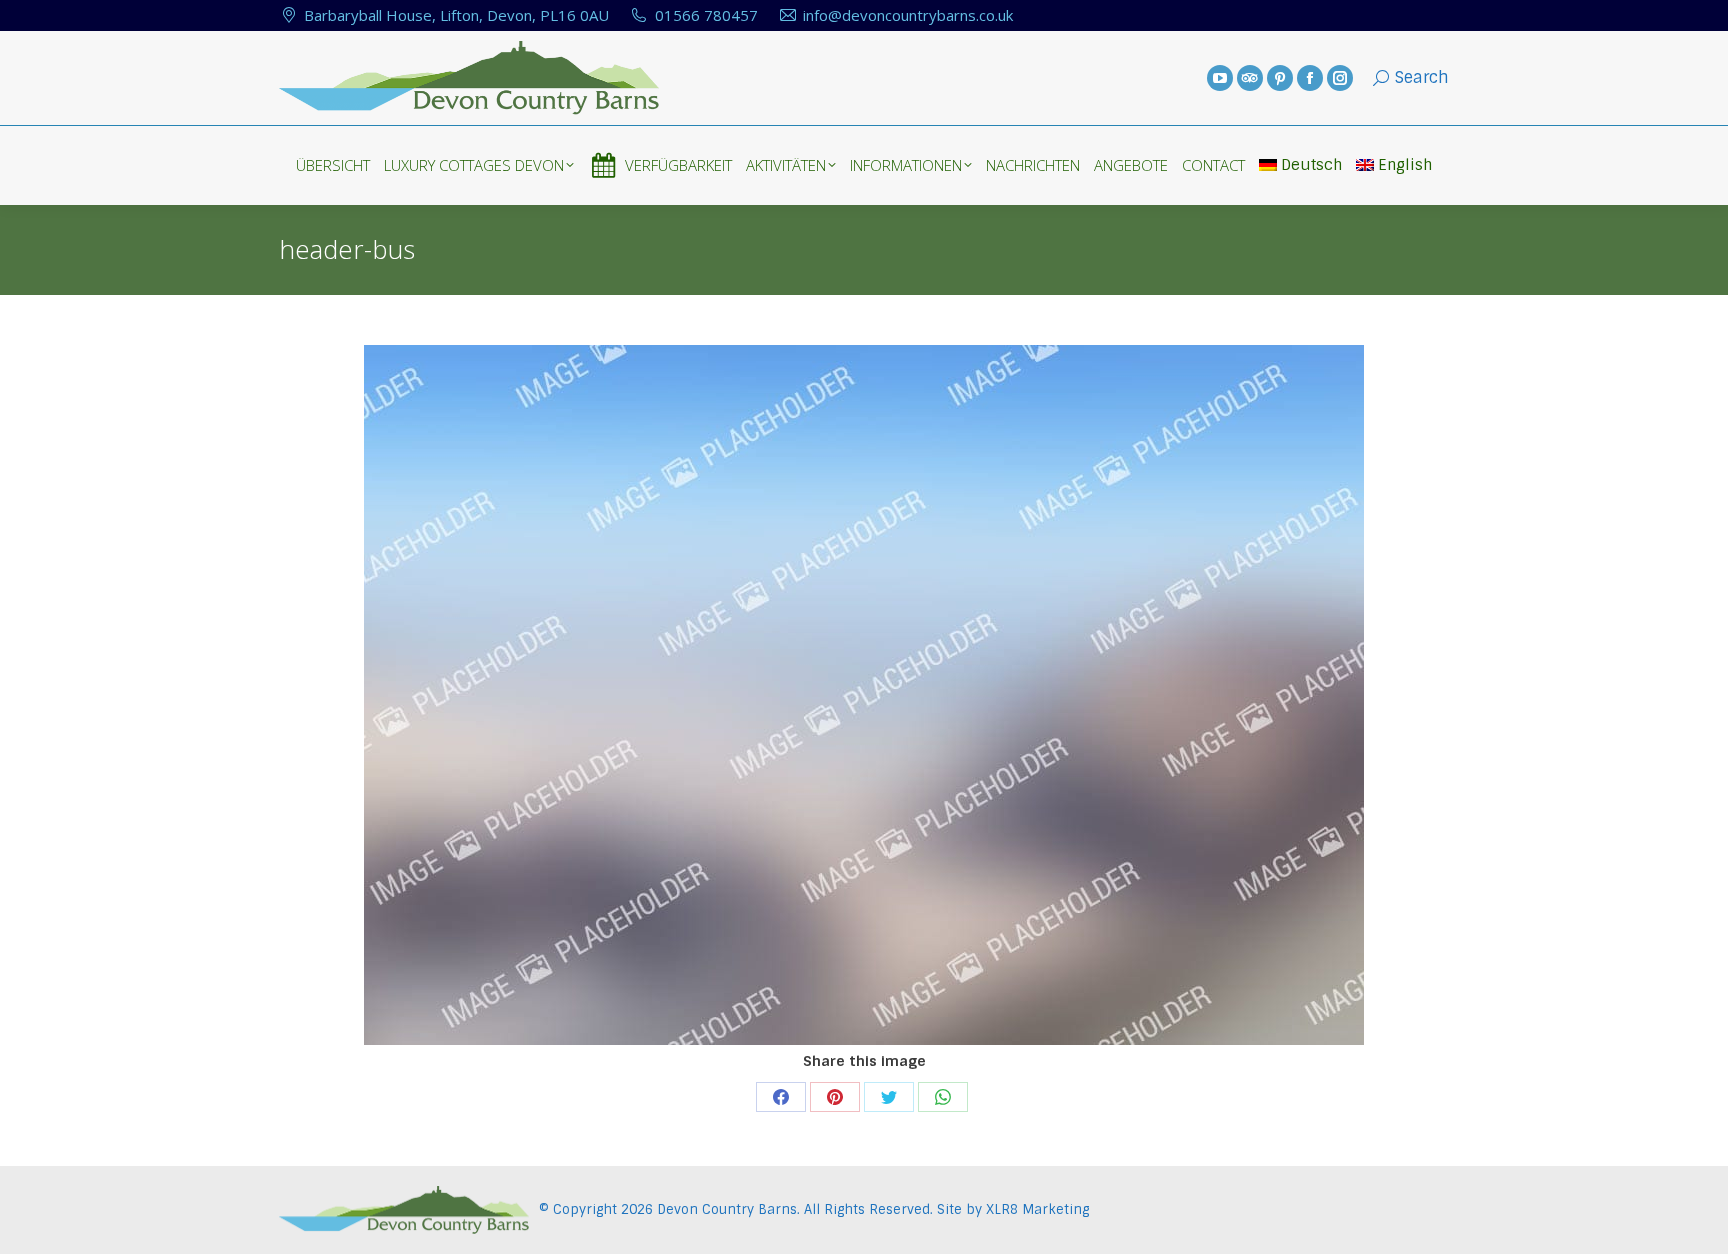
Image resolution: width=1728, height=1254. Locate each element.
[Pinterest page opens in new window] (1280, 78)
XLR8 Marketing (1037, 1209)
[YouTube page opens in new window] (1220, 78)
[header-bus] (864, 695)
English (1405, 165)
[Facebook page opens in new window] (1310, 78)
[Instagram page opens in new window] (1340, 78)
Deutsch (1311, 165)
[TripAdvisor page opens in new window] (1250, 78)
